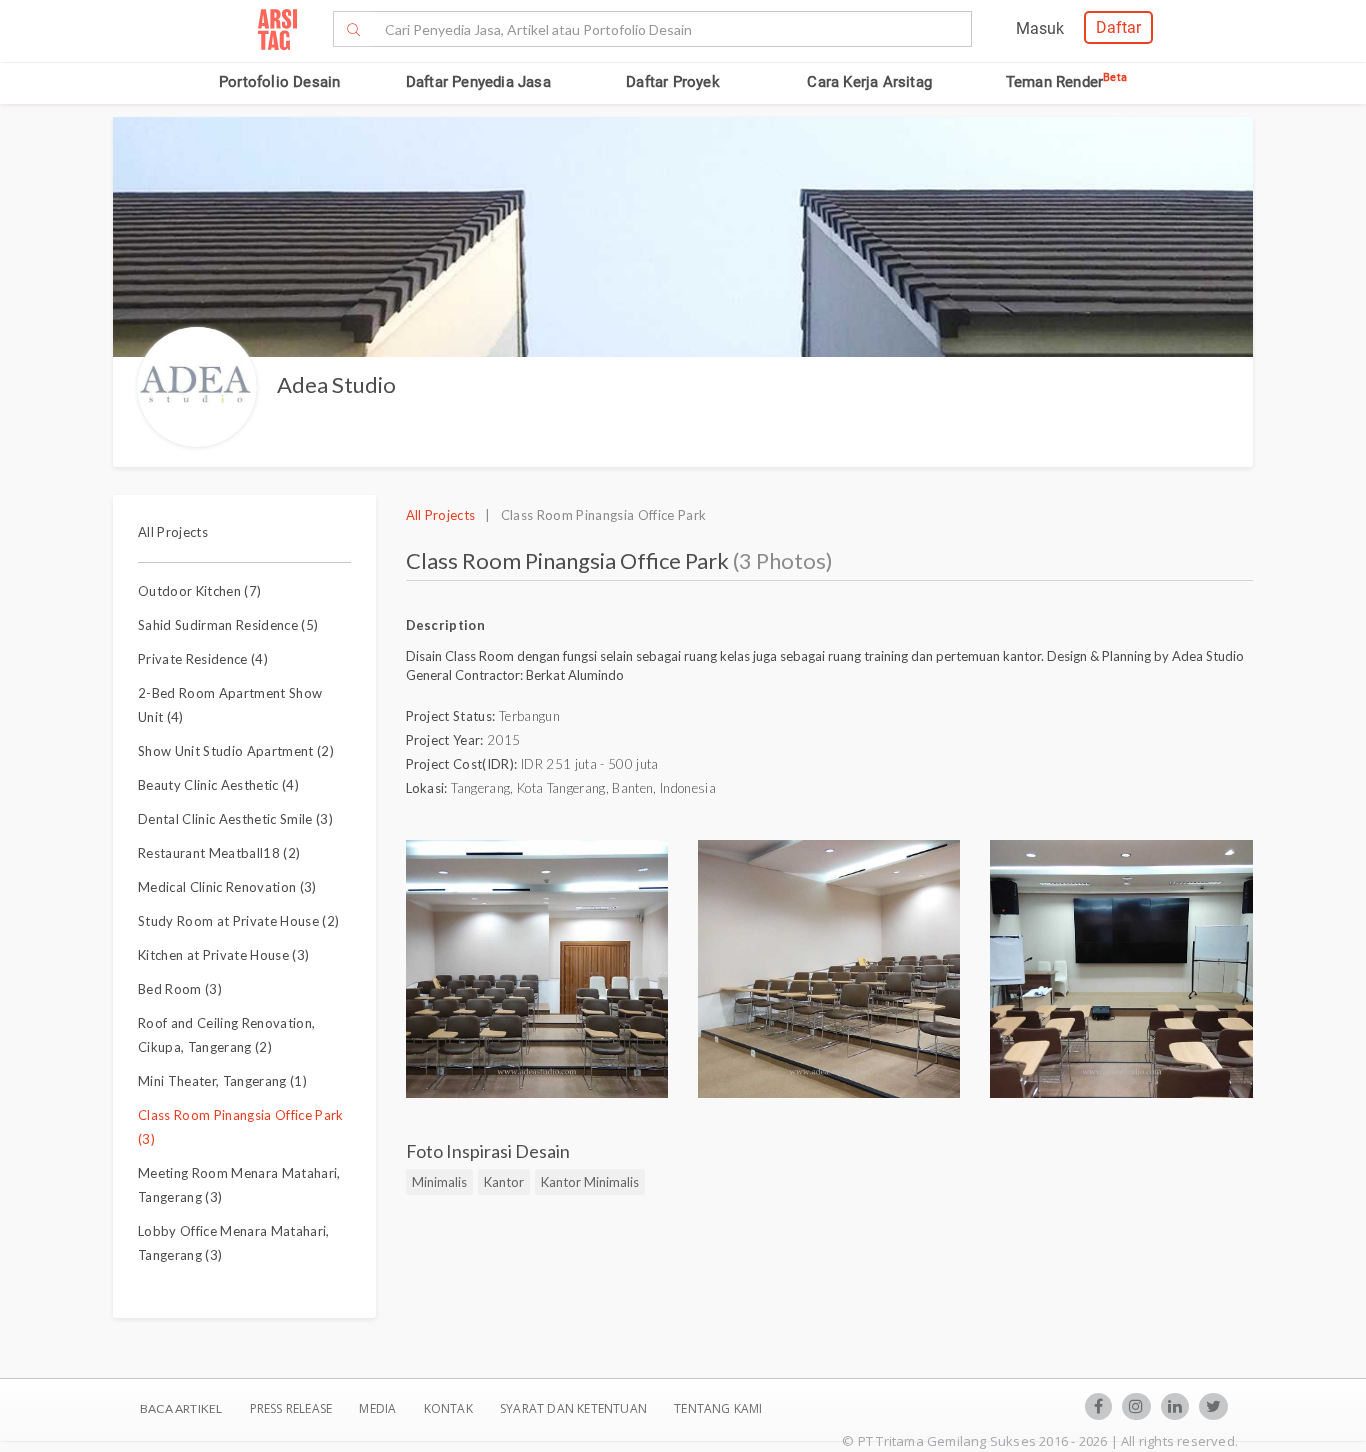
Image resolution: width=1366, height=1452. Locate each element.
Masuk (1040, 28)
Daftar (1118, 27)
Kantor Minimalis (590, 1182)
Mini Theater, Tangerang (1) (222, 1081)
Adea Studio (336, 384)
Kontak (450, 1408)
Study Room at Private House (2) (238, 921)
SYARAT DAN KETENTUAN (575, 1408)
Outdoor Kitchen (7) (199, 591)
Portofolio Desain (279, 82)
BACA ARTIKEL (181, 1408)
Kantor (504, 1182)
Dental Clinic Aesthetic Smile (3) (235, 819)
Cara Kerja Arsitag (869, 82)
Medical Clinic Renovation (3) (227, 887)
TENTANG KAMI (718, 1408)
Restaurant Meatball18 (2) (219, 853)
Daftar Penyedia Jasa (478, 82)
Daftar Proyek (673, 82)
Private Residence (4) (203, 659)
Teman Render (1066, 82)
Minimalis (439, 1182)
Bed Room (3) (180, 989)
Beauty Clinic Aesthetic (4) (218, 785)
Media (379, 1408)
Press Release (290, 1408)
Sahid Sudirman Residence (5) (228, 625)
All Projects (173, 532)
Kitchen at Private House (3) (223, 955)
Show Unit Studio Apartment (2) (236, 751)
